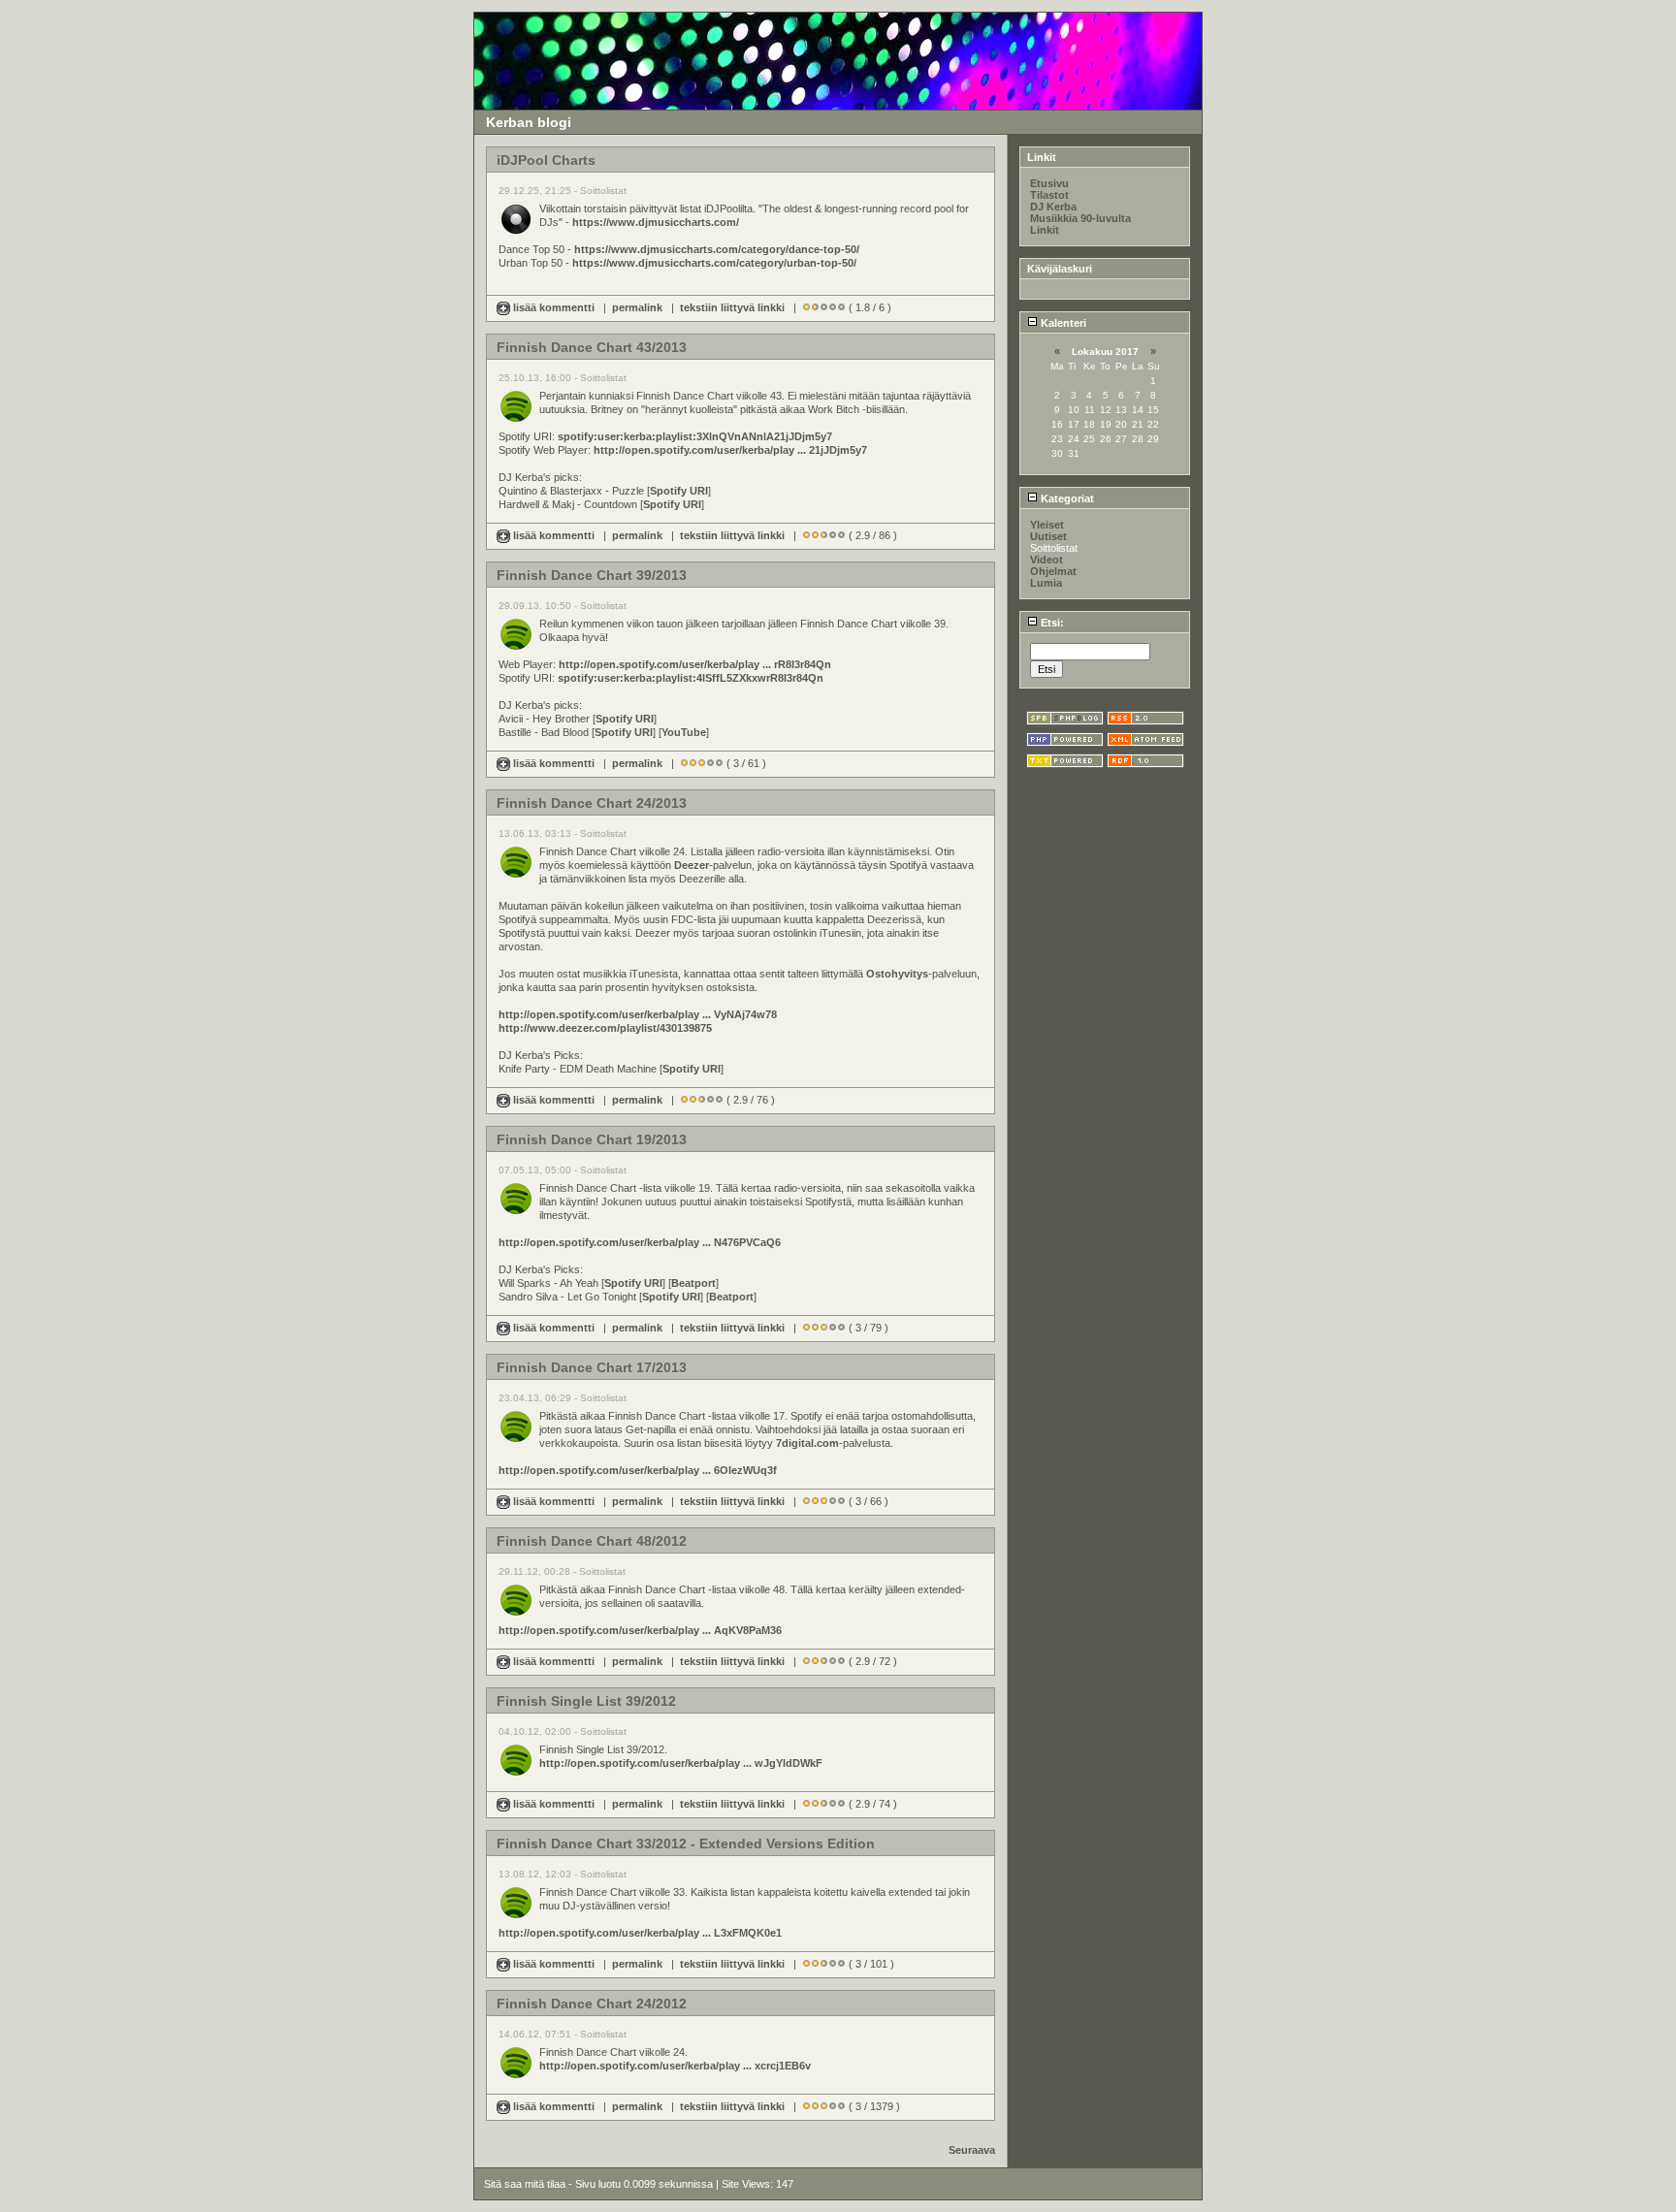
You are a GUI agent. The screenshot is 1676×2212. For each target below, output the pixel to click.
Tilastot (1049, 195)
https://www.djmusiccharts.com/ (656, 222)
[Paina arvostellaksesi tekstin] (806, 307)
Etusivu (1049, 183)
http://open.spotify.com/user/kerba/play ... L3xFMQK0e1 (640, 1933)
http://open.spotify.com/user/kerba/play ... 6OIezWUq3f (638, 1470)
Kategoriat (1066, 498)
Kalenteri (1062, 323)
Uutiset (1048, 536)
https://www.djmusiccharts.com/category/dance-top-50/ (717, 249)
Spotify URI (679, 491)
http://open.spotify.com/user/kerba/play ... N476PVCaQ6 (640, 1242)
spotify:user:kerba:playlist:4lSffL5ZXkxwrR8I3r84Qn (691, 678)
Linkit (1045, 230)
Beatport (693, 1283)
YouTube (684, 732)
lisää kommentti (554, 307)
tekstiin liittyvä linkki (732, 307)
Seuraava (972, 2150)
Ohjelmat (1053, 571)
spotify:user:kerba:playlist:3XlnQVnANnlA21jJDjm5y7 (695, 436)
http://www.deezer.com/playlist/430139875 (605, 1028)
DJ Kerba (1053, 207)
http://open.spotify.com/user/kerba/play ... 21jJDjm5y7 (730, 450)
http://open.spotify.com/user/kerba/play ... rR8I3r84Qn (695, 664)
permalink (637, 307)
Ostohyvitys (897, 974)
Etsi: (1051, 623)
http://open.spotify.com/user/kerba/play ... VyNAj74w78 (638, 1014)
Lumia (1046, 583)
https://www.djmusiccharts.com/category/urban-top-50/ (714, 263)
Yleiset (1047, 525)
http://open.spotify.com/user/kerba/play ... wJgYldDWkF (681, 1763)
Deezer (692, 865)
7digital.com (807, 1443)
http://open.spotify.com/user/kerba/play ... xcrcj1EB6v (675, 2066)
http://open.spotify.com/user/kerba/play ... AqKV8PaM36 (640, 1630)
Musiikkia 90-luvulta (1080, 218)
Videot (1047, 560)
